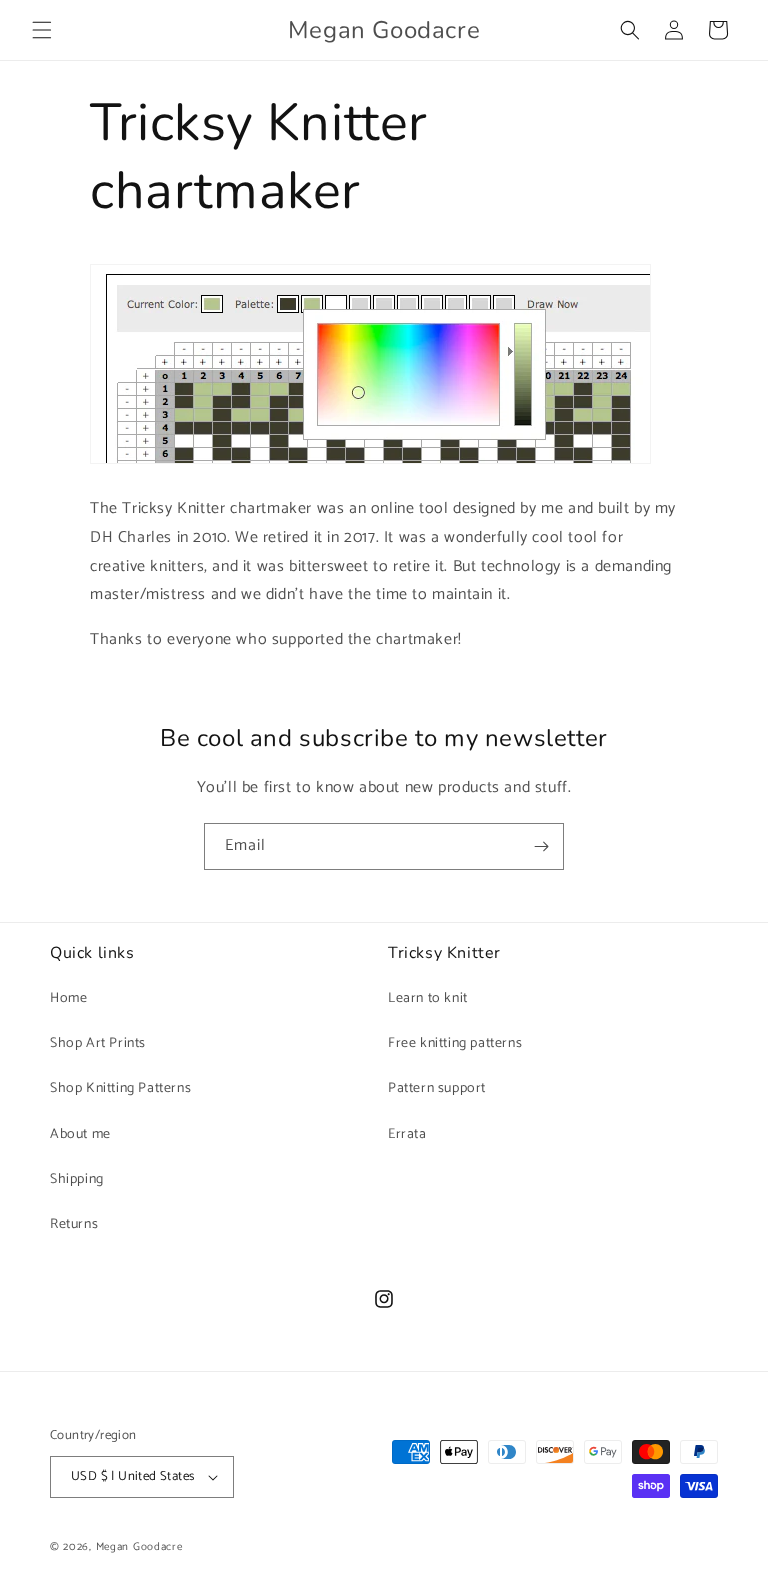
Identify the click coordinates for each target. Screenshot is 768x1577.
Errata (407, 1134)
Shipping (77, 1179)
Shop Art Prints (98, 1043)
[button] (42, 30)
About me (80, 1134)
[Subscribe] (541, 846)
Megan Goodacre (139, 1547)
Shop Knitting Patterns (120, 1088)
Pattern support (437, 1088)
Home (68, 998)
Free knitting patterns (455, 1043)
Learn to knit (428, 998)
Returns (74, 1224)
